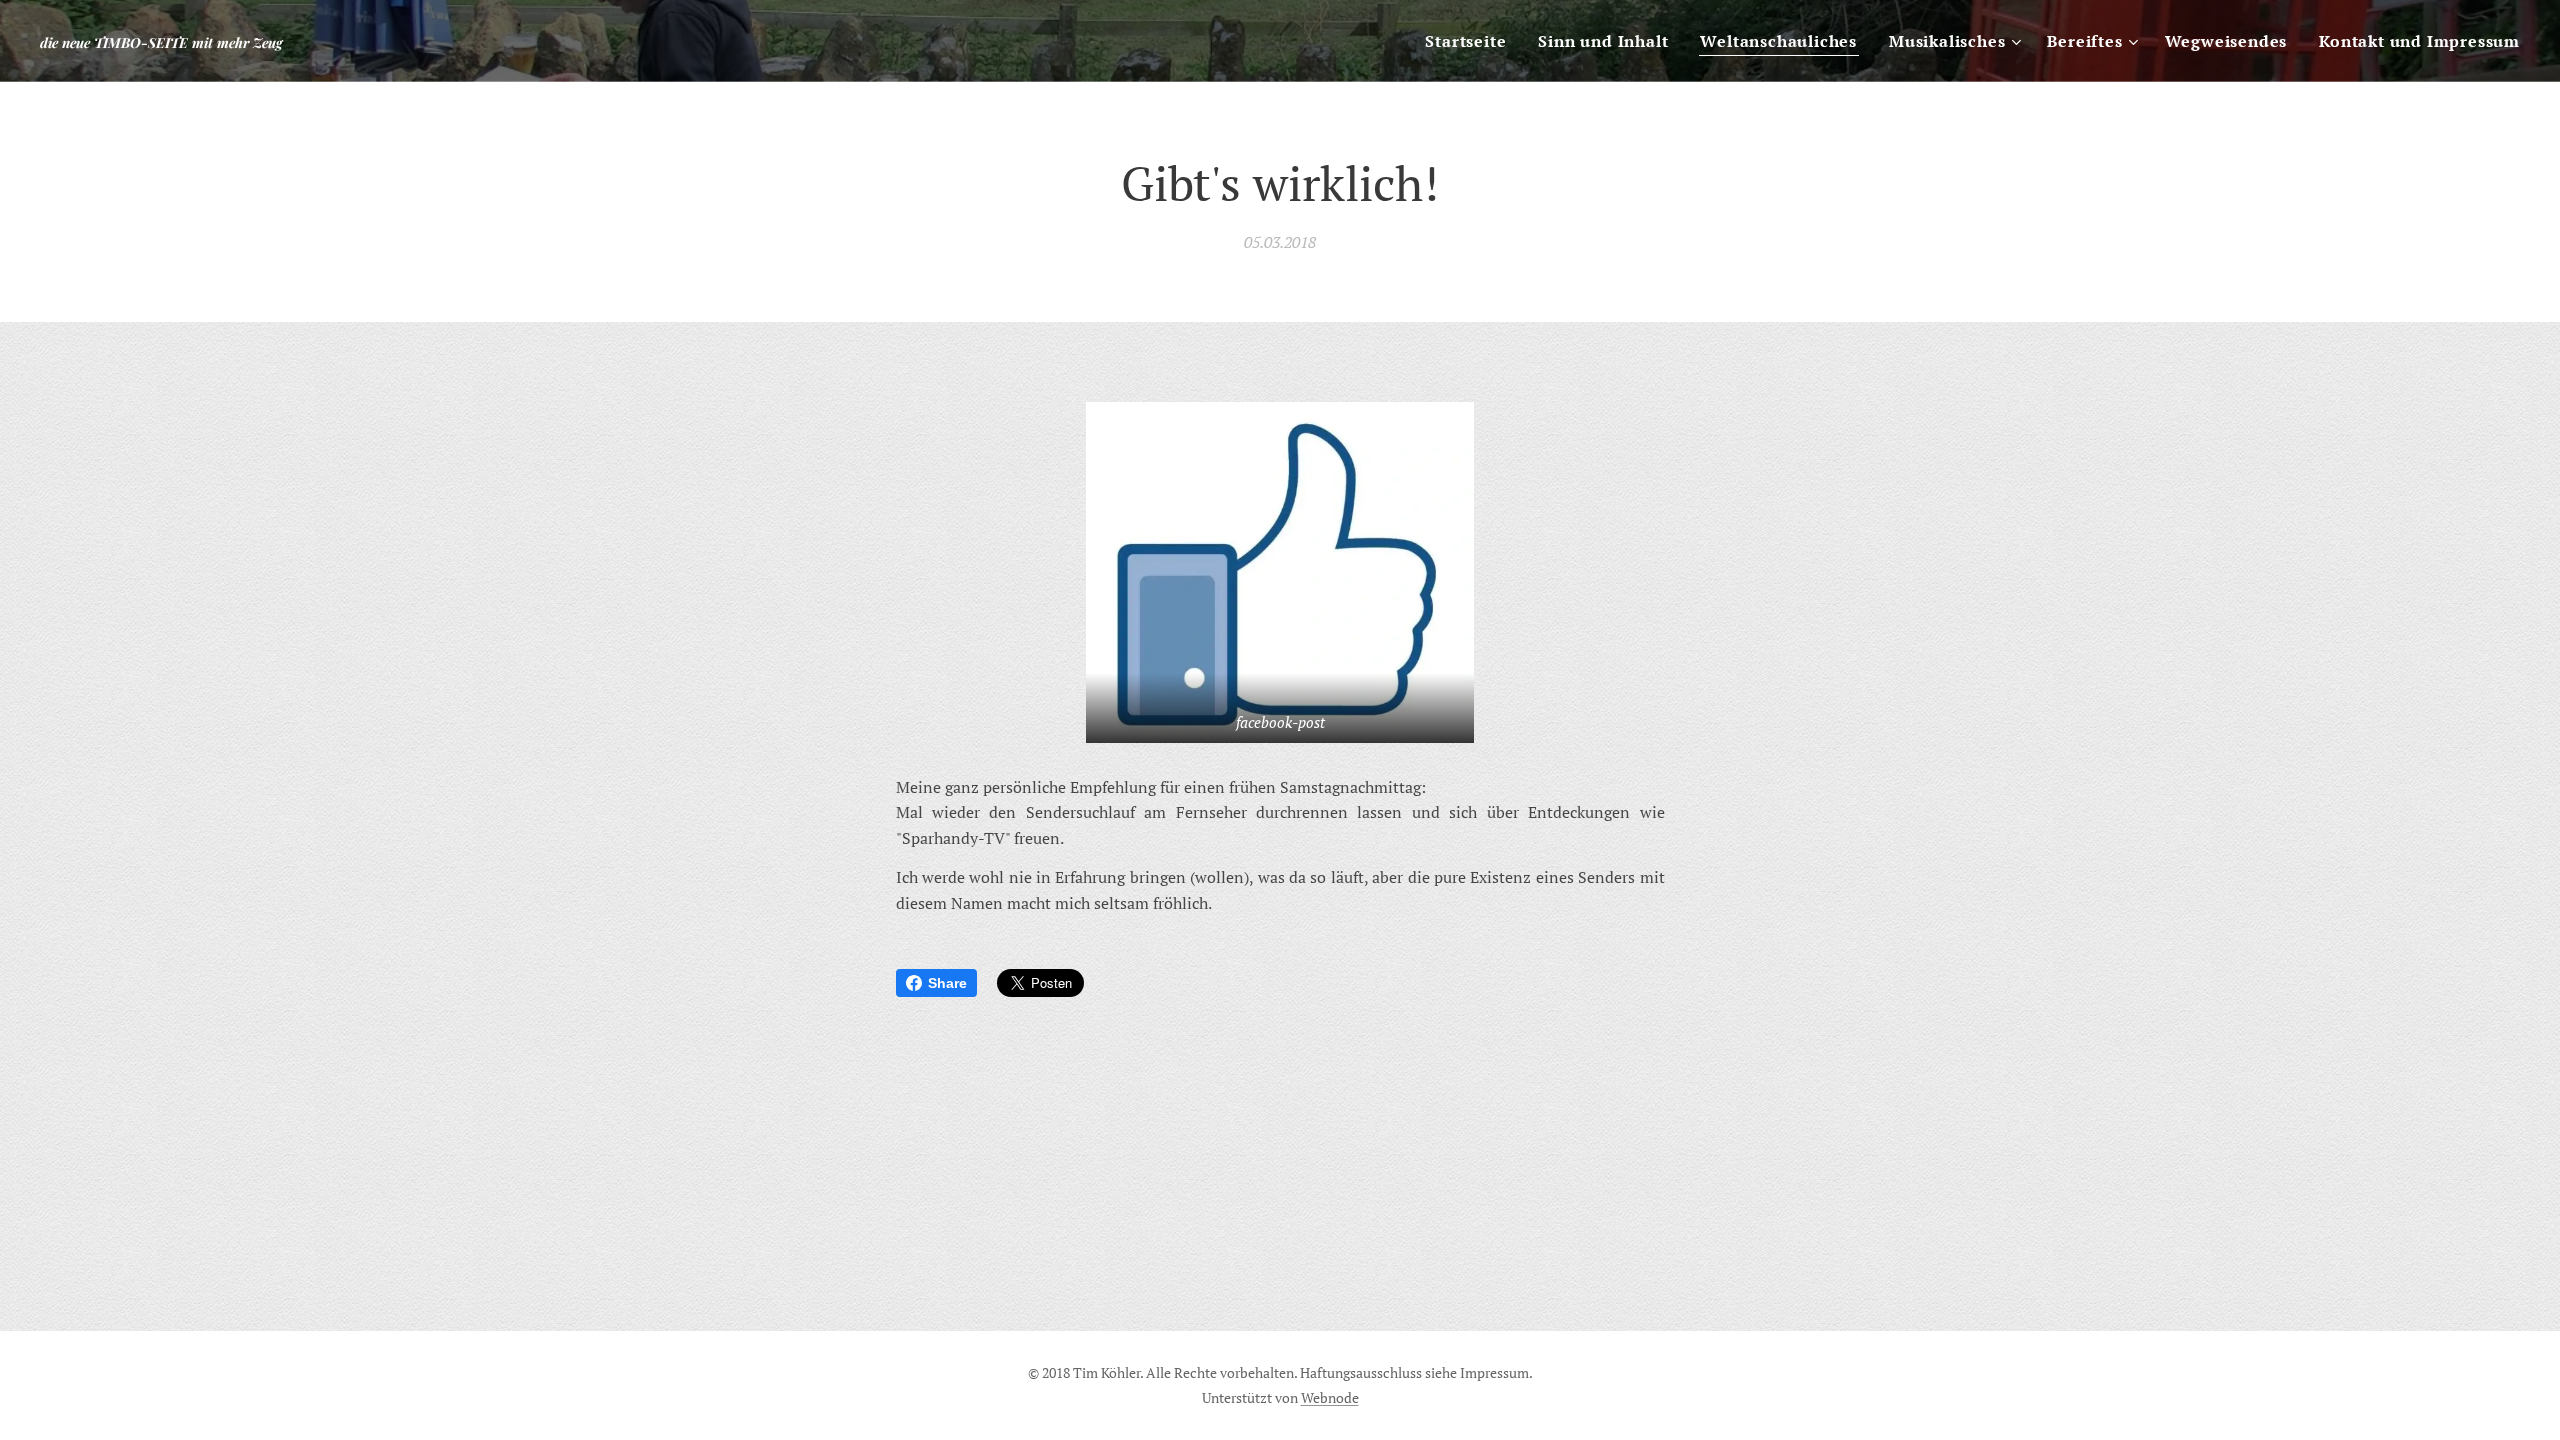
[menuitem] (1471, 41)
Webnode (1330, 1397)
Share (947, 983)
